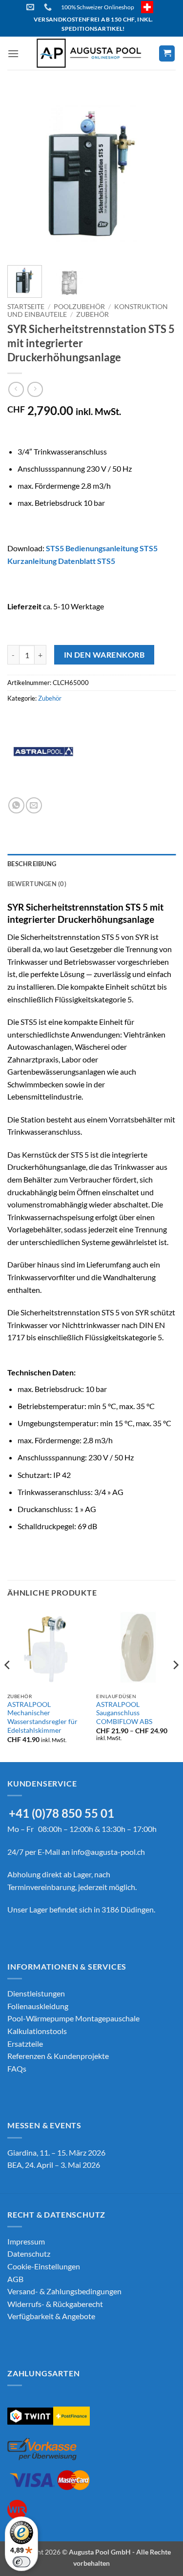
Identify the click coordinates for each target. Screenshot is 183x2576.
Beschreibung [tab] (32, 864)
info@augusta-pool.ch (108, 1852)
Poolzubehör (79, 307)
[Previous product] (35, 389)
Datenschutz (29, 2254)
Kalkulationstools (37, 2031)
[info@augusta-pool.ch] (31, 7)
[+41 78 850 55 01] (49, 7)
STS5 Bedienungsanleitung (92, 548)
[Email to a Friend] (34, 805)
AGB (15, 2279)
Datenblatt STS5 (87, 561)
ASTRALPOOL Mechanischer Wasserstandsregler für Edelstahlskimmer (42, 1717)
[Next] (160, 174)
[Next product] (16, 389)
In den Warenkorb (104, 655)
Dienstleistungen (36, 1993)
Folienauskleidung (38, 2006)
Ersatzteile (25, 2044)
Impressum (26, 2241)
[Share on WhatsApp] (16, 805)
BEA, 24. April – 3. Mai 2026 (54, 2165)
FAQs (17, 2068)
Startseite (26, 307)
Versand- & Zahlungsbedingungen (64, 2291)
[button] (13, 53)
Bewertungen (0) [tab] (37, 884)
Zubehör (92, 314)
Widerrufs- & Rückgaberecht (55, 2304)
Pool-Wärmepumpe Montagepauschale (73, 2018)
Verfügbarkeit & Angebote (51, 2316)
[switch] (21, 2562)
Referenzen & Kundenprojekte (58, 2056)
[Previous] (23, 174)
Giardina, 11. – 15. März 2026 (56, 2152)
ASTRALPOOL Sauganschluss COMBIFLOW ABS (124, 1713)
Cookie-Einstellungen (44, 2266)
